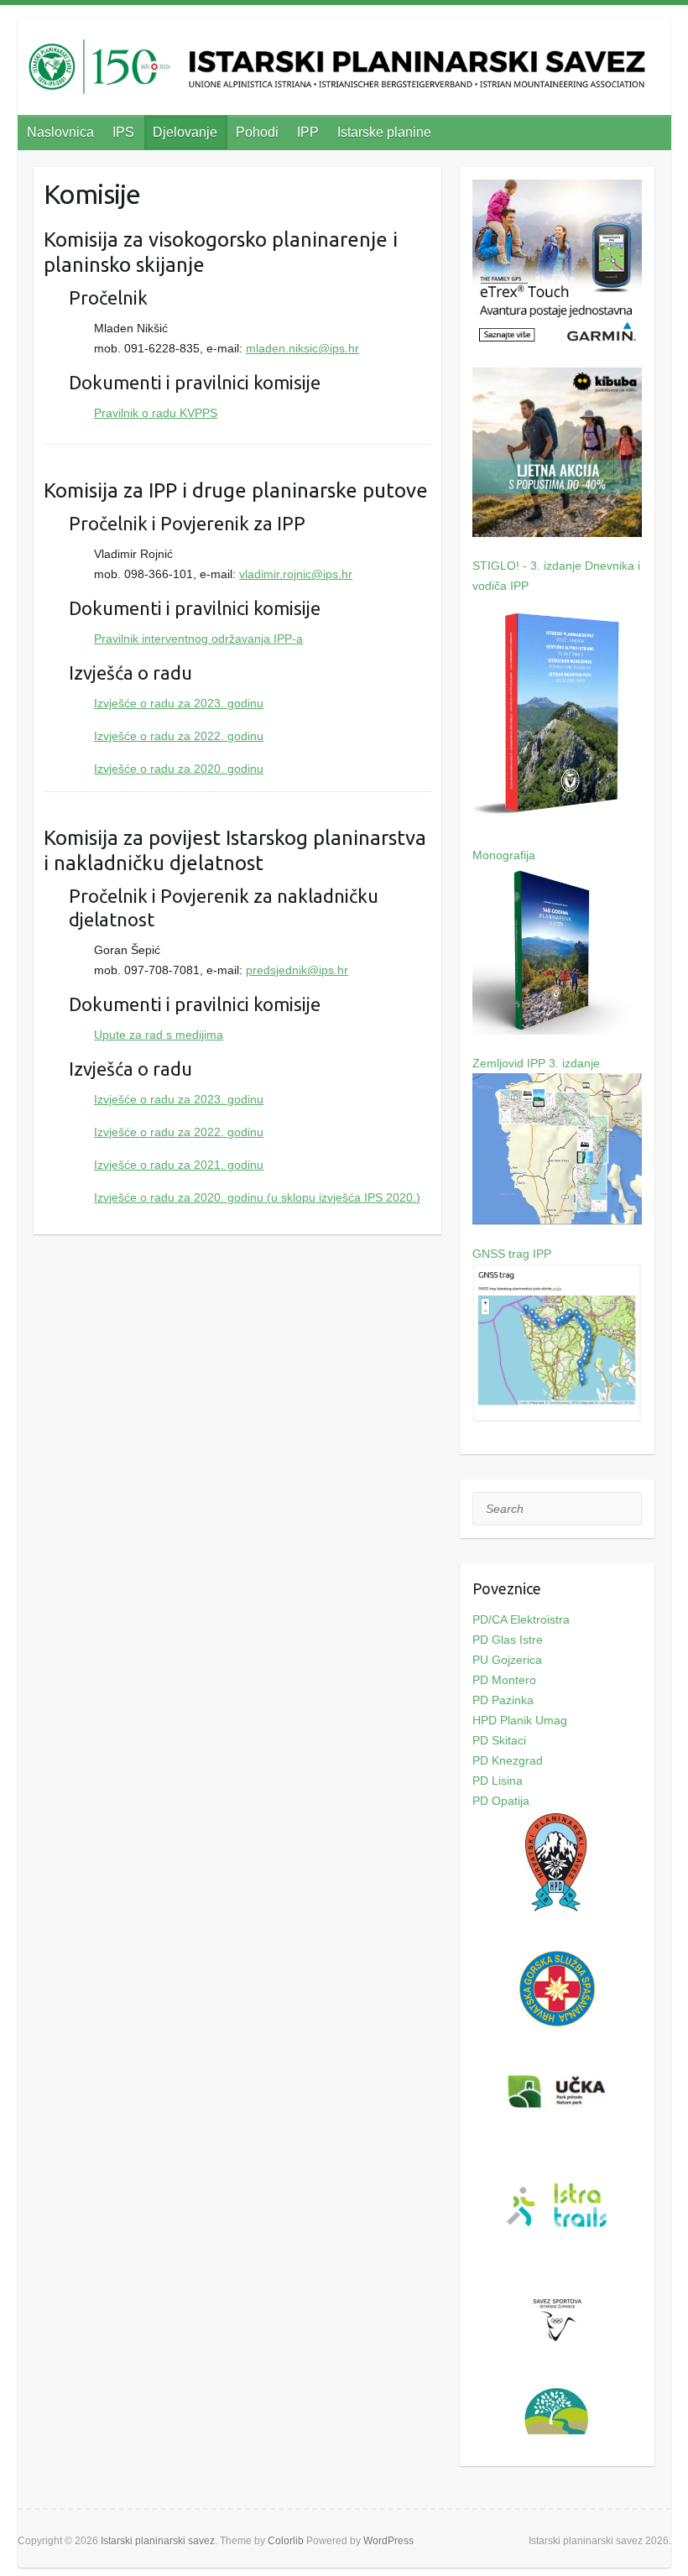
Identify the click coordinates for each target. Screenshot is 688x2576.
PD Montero (504, 1680)
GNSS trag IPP (512, 1254)
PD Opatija (501, 1801)
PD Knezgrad (508, 1760)
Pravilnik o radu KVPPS (156, 413)
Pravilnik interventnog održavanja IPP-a (198, 639)
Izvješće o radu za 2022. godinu (179, 736)
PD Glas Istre (508, 1640)
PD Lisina (498, 1781)
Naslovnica (60, 132)
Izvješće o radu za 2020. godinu (179, 769)
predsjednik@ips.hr (297, 970)
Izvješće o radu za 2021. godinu (179, 1165)
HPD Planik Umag (520, 1720)
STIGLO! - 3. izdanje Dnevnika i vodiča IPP (556, 576)
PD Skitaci (499, 1740)
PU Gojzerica (507, 1660)
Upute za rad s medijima (159, 1035)
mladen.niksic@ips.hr (302, 348)
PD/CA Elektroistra (521, 1619)
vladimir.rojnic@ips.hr (296, 574)
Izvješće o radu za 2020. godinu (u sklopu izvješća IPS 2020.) (257, 1197)
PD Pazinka (503, 1700)
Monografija (504, 855)
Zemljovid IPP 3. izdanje (536, 1063)
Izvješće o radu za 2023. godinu (179, 703)
